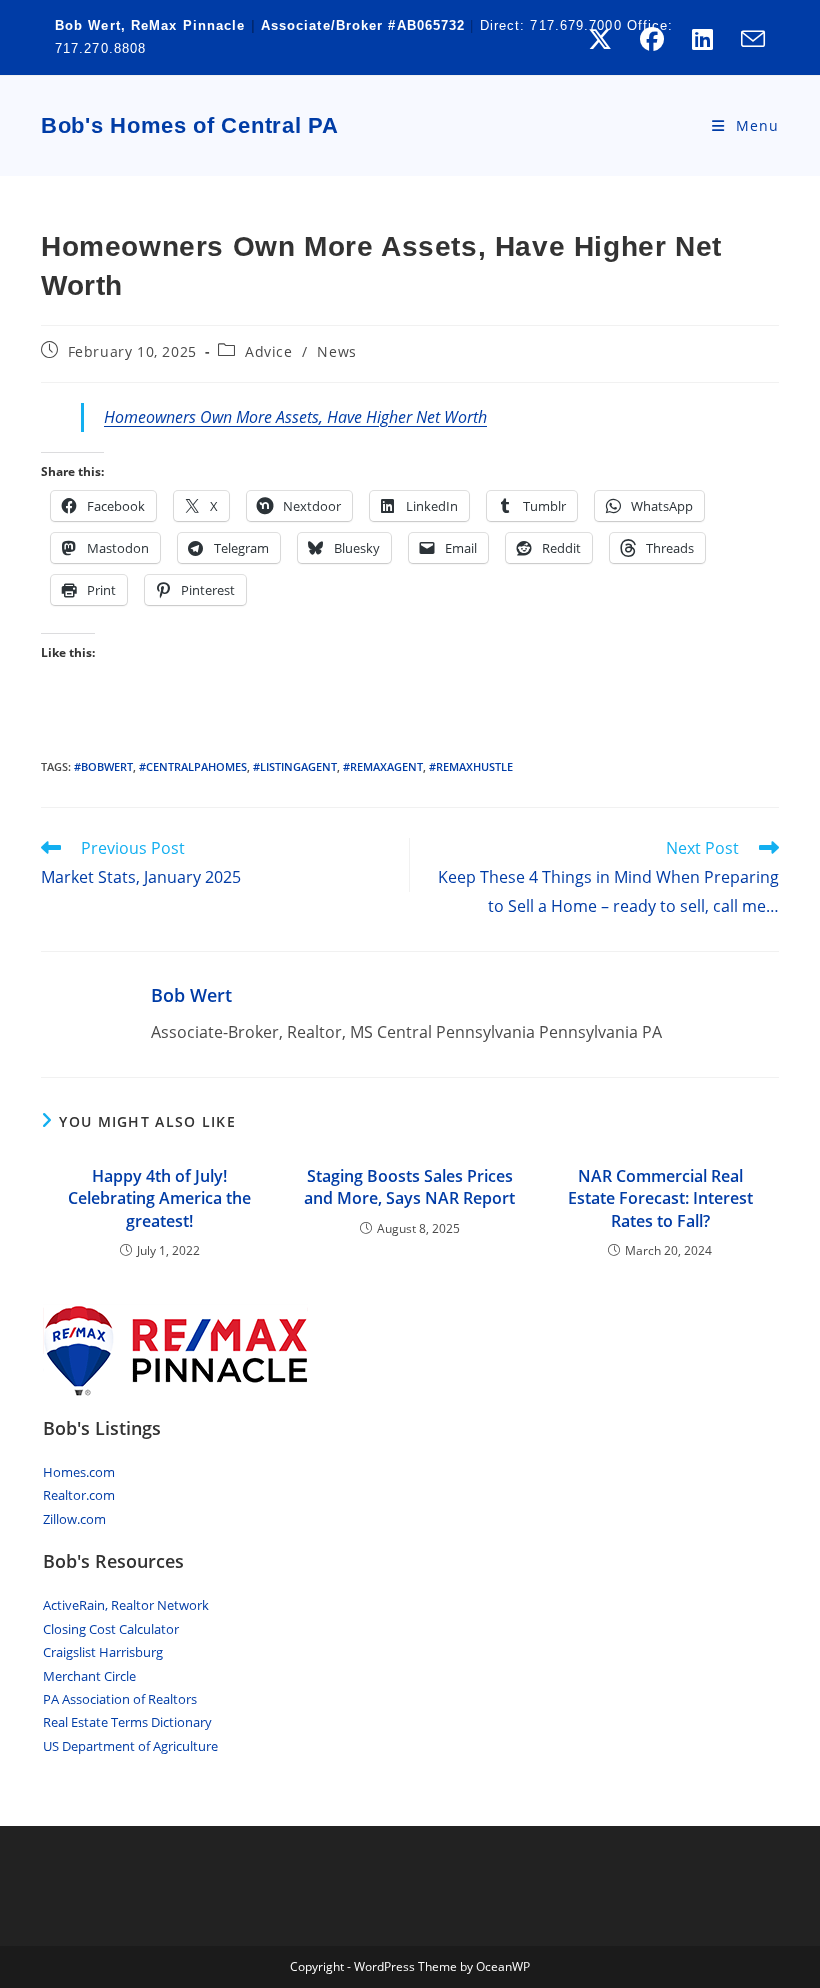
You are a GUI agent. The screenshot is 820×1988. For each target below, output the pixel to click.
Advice (269, 351)
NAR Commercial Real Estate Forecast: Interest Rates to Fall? (660, 1198)
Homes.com (79, 1472)
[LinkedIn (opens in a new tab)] (702, 39)
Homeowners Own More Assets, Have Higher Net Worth (295, 417)
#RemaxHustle (471, 766)
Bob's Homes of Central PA (190, 125)
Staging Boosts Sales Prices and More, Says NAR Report (409, 1187)
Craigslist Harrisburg (103, 1652)
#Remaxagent (383, 766)
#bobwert (103, 766)
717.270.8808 (100, 48)
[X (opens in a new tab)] (600, 39)
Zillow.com (74, 1519)
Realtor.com (79, 1495)
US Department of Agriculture (130, 1746)
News (336, 351)
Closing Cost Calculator (111, 1629)
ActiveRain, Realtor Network (126, 1605)
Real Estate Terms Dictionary (127, 1722)
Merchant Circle (89, 1676)
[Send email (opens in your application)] (746, 39)
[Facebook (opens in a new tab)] (652, 39)
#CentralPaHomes (193, 766)
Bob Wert (191, 995)
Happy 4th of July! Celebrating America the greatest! (159, 1198)
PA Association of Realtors (120, 1699)
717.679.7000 (575, 25)
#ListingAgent (295, 766)
